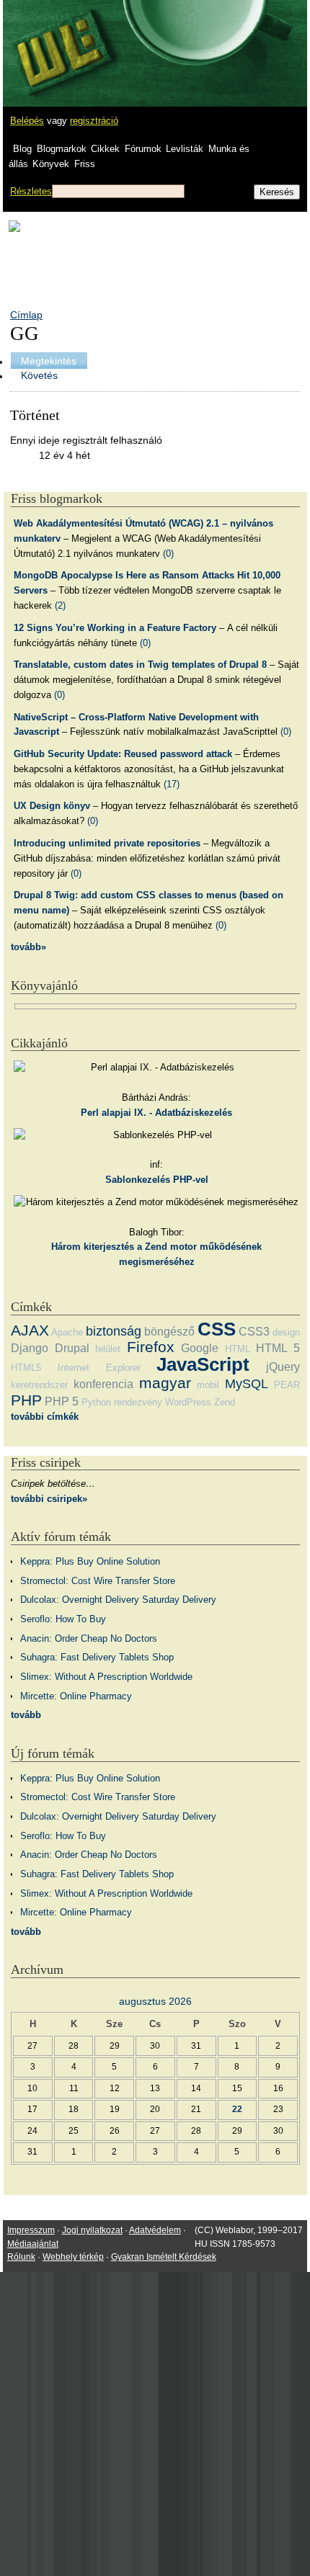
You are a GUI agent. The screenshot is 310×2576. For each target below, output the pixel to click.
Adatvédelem (155, 2230)
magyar (165, 1383)
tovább (26, 1715)
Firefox (151, 1347)
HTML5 (26, 1368)
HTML (238, 1349)
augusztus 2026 (155, 2001)
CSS (217, 1329)
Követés (39, 375)
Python (96, 1402)
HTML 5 (278, 1348)
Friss (85, 164)
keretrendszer (39, 1385)
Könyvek (51, 164)
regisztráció (94, 121)
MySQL (247, 1384)
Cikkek (105, 149)
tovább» (28, 947)
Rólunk (21, 2257)
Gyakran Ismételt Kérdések (164, 2257)
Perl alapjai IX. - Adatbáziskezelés (156, 1113)
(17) (172, 784)
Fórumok (143, 149)
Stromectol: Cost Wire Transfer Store (98, 1581)
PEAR (287, 1385)
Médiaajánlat (33, 2244)
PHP (26, 1400)
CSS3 (254, 1332)
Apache (67, 1332)
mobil (208, 1385)
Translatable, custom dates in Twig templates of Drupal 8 (140, 665)
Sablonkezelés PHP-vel (157, 1180)
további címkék (45, 1417)
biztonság (114, 1331)
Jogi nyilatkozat (92, 2230)
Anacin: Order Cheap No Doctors (89, 1638)
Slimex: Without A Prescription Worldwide (106, 1677)
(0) (168, 554)
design (286, 1332)
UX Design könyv (52, 806)
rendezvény (138, 1402)
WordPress (188, 1402)
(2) (60, 605)
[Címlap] (58, 40)
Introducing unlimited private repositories (107, 843)
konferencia (103, 1384)
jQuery (283, 1367)
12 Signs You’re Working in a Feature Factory (115, 628)
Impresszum (31, 2230)
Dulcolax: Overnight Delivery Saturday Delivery (118, 1600)
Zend (225, 1402)
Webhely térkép (73, 2257)
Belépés (27, 121)
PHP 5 (62, 1401)
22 (237, 2109)
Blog (22, 149)
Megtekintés (49, 361)
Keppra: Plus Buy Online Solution (90, 1561)
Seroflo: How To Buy (63, 1619)
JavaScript (203, 1364)
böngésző (169, 1332)
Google (200, 1348)
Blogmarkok (62, 149)
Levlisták (185, 149)
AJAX (30, 1330)
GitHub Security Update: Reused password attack (123, 754)
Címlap (26, 315)
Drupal (72, 1348)
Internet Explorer (99, 1368)
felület (108, 1349)
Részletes (31, 191)
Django (30, 1348)
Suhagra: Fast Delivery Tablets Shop (97, 1657)
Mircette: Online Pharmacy (76, 1696)
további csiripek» (49, 1499)
